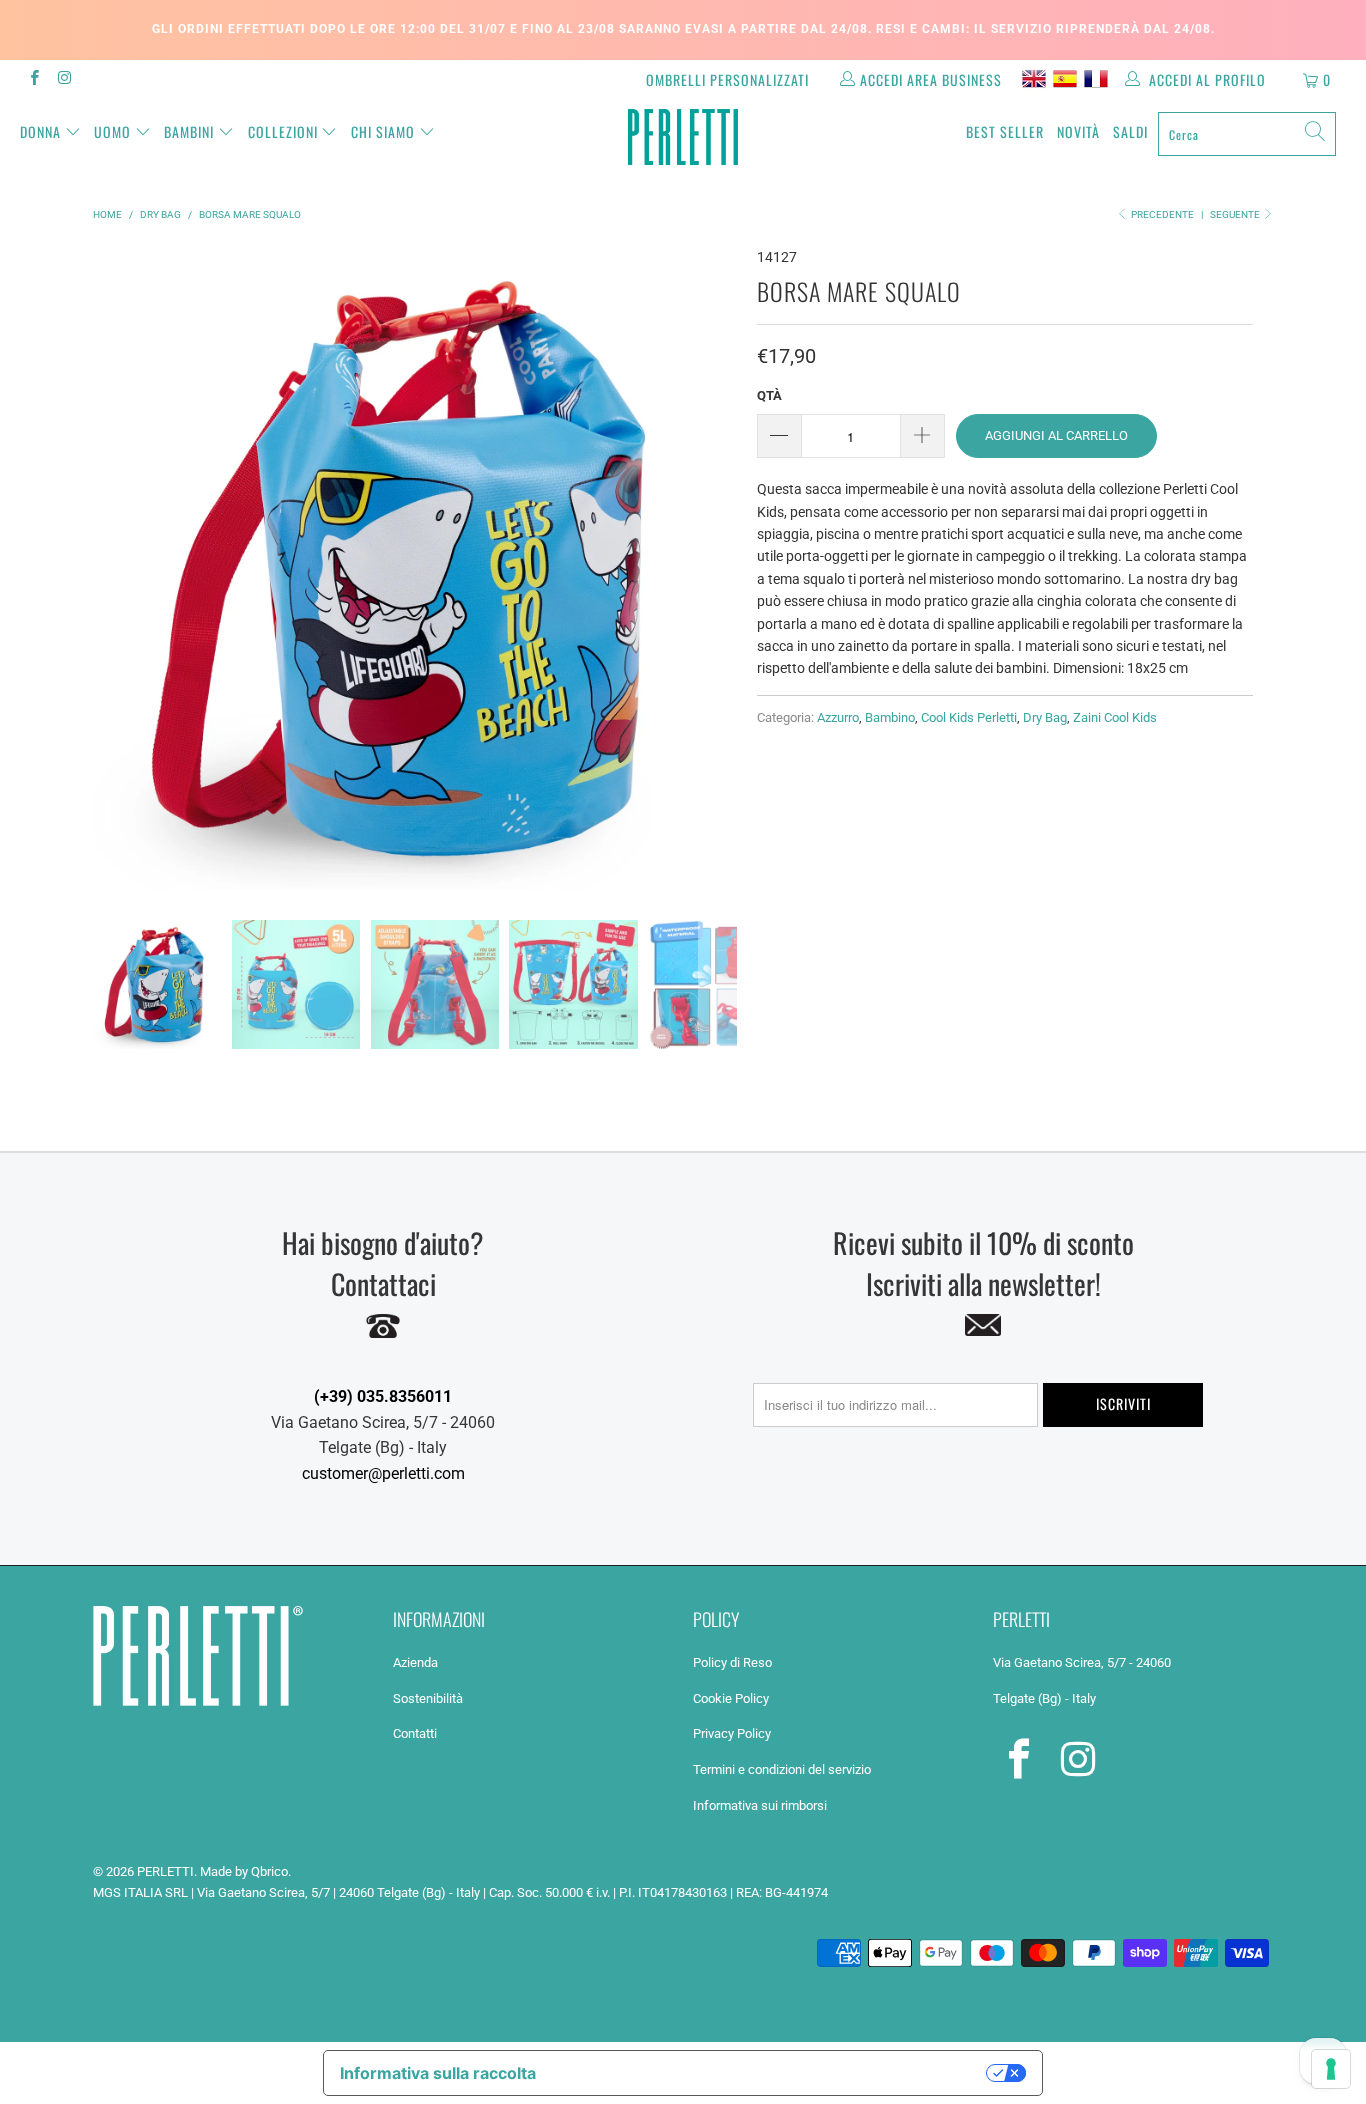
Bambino (890, 717)
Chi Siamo (383, 131)
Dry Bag (1045, 717)
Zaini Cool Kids (1115, 717)
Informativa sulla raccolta (438, 2073)
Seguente (1236, 214)
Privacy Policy (732, 1733)
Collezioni (283, 131)
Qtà (769, 395)
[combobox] (1247, 134)
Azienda (415, 1662)
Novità (1078, 131)
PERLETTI (165, 1871)
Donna (40, 131)
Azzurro (838, 717)
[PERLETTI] (683, 137)
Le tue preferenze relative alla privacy (771, 2073)
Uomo (112, 131)
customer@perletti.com (383, 1473)
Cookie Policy (731, 1698)
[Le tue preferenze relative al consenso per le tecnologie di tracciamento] (1331, 2069)
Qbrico (269, 1871)
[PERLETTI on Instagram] (63, 80)
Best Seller (1005, 131)
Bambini (189, 131)
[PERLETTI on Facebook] (33, 80)
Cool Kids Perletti (969, 717)
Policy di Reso (732, 1662)
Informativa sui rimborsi (760, 1805)
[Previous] (112, 568)
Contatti (415, 1733)
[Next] (718, 568)
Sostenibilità (428, 1698)
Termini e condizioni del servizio (782, 1769)
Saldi (1130, 131)
